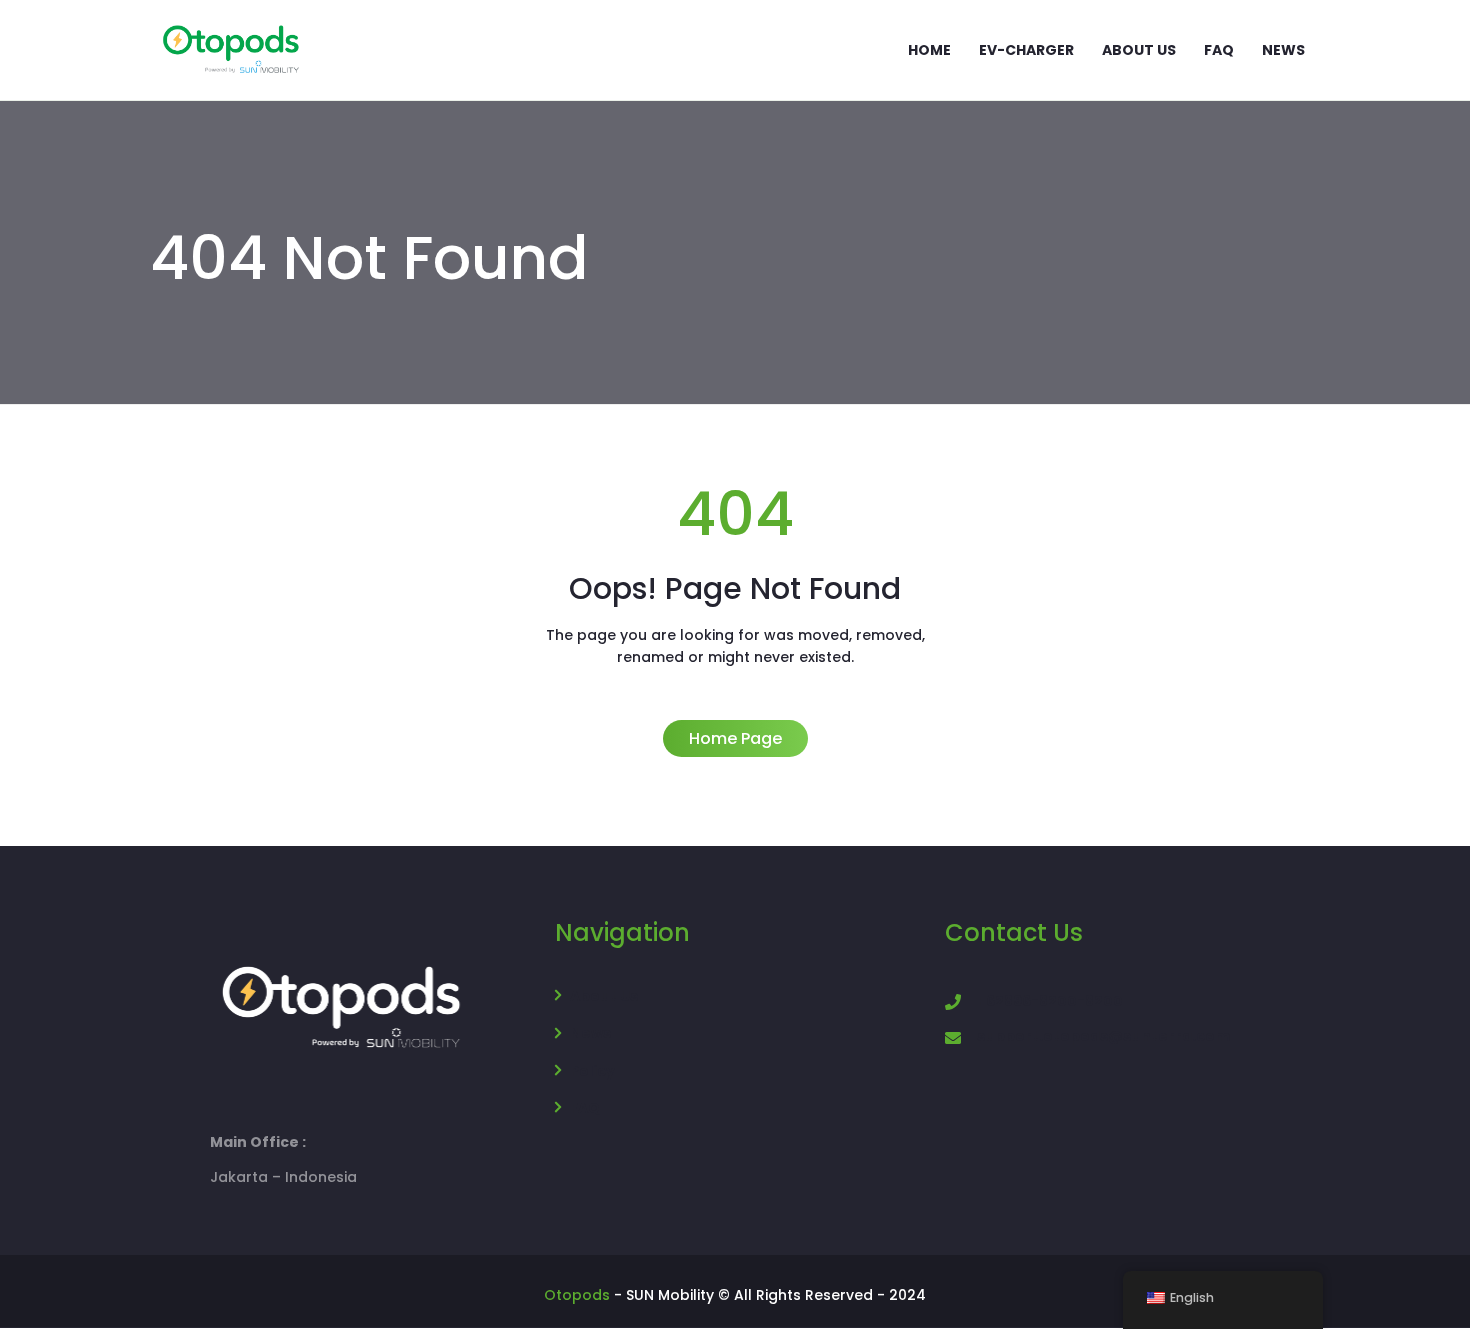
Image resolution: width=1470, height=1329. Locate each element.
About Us (604, 996)
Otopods (577, 1295)
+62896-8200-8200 (1050, 1001)
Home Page (735, 738)
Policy (592, 1071)
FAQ (585, 1108)
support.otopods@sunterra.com (1103, 1036)
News (590, 1033)
